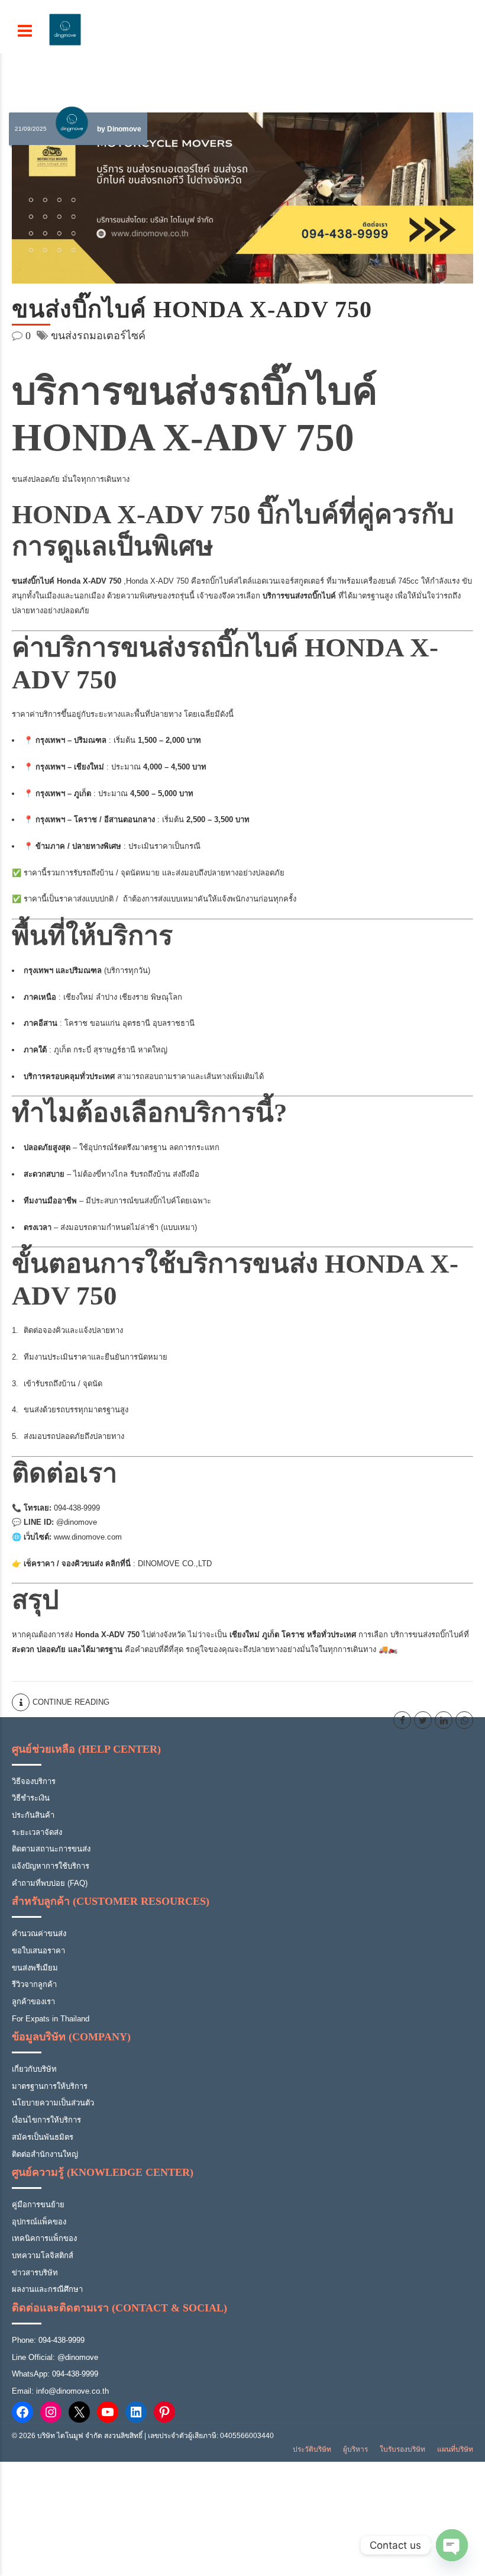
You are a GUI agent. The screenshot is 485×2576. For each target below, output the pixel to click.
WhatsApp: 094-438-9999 (55, 2374)
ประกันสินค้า (33, 1815)
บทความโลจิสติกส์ (43, 2255)
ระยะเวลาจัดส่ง (37, 1832)
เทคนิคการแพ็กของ (44, 2238)
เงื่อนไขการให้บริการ (46, 2120)
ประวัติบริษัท (312, 2449)
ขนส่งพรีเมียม (35, 1968)
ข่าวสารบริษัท (35, 2273)
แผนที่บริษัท (455, 2449)
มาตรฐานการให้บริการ (50, 2086)
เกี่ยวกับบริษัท (34, 2069)
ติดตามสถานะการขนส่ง (51, 1849)
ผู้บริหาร (355, 2449)
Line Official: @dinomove (55, 2357)
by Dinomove (119, 129)
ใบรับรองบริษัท (402, 2449)
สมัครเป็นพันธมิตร (43, 2137)
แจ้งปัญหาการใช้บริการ (51, 1866)
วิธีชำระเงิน (31, 1798)
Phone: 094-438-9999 (48, 2340)
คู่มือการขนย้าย (38, 2205)
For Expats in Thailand (51, 2019)
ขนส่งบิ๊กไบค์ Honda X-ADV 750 (192, 309)
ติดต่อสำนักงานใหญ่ (45, 2154)
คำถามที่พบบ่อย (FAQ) (50, 1883)
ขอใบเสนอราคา (38, 1951)
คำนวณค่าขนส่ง (39, 1933)
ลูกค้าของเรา (33, 2002)
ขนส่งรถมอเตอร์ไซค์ (98, 336)
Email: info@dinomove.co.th (60, 2391)
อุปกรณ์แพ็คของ (39, 2222)
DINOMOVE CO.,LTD (175, 1564)
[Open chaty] (452, 2545)
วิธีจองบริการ (34, 1781)
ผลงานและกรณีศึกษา (47, 2289)
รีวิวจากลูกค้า (34, 1984)
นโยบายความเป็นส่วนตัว (53, 2103)
